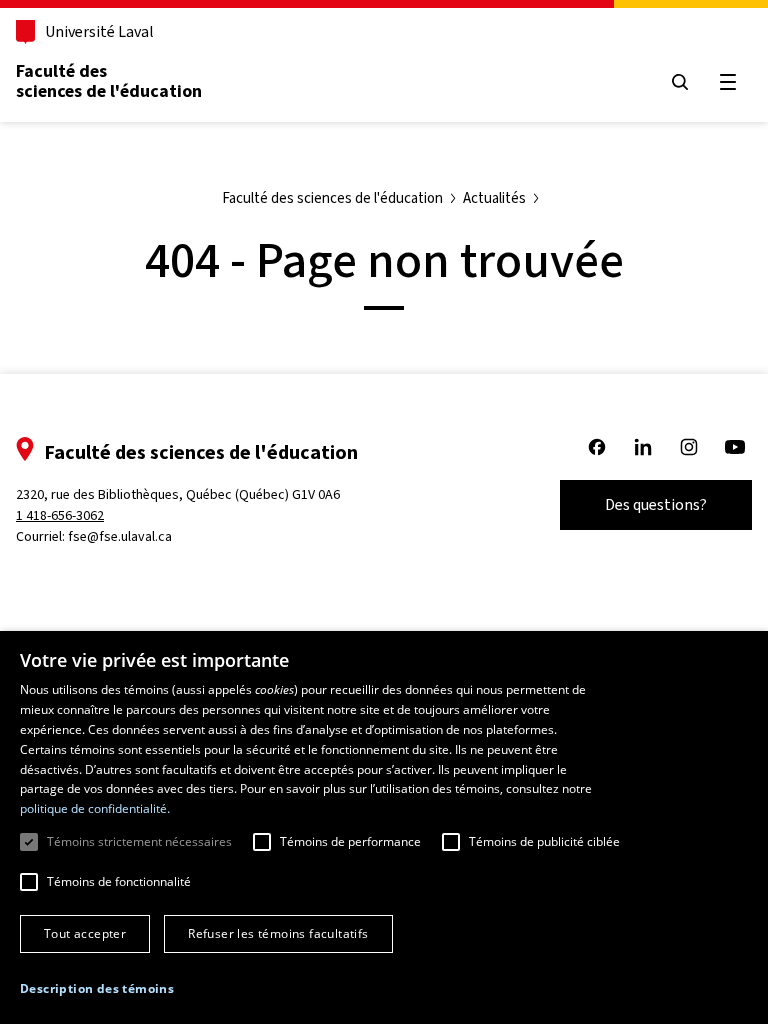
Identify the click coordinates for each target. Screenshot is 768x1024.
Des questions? (656, 504)
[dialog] (384, 827)
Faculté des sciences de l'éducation (109, 81)
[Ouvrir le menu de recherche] (680, 82)
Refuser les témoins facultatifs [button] (278, 933)
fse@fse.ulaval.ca (120, 536)
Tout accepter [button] (85, 933)
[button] (97, 989)
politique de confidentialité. (95, 808)
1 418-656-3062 (60, 515)
